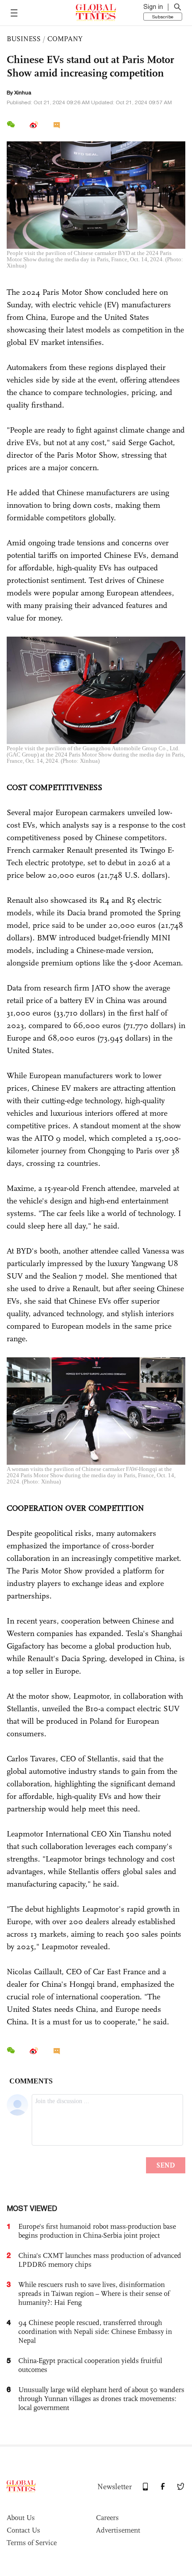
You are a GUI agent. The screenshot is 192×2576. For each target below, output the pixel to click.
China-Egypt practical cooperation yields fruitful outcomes (90, 2365)
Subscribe (163, 17)
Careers (107, 2518)
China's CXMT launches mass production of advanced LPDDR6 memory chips (100, 2260)
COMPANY (65, 39)
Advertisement (118, 2530)
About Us (21, 2518)
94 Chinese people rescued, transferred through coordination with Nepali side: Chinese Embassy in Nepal (95, 2332)
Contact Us (23, 2530)
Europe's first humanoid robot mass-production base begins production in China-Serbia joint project (97, 2231)
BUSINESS (24, 39)
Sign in (153, 7)
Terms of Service (32, 2543)
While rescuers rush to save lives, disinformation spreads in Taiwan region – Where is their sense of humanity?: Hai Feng (94, 2293)
